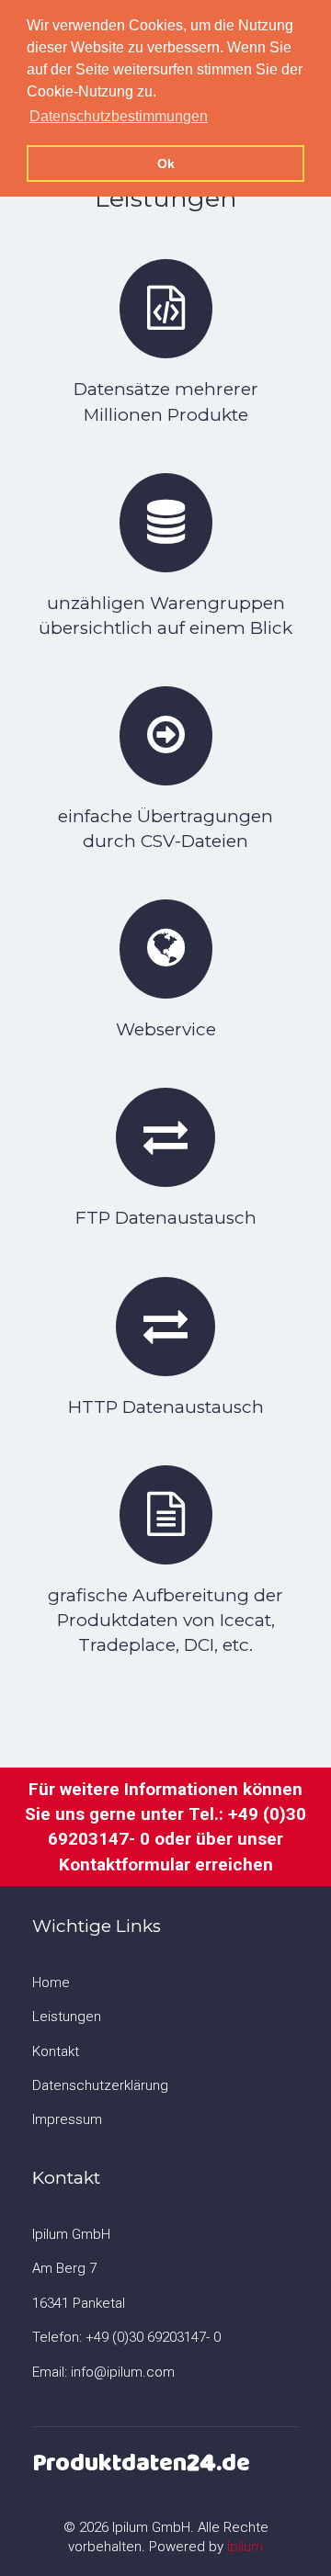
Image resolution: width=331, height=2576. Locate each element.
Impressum (67, 2119)
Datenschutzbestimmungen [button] (119, 116)
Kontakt (56, 2051)
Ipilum (245, 2547)
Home (51, 1983)
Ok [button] (166, 164)
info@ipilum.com (123, 2372)
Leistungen (67, 2017)
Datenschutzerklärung (100, 2085)
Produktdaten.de (141, 2463)
